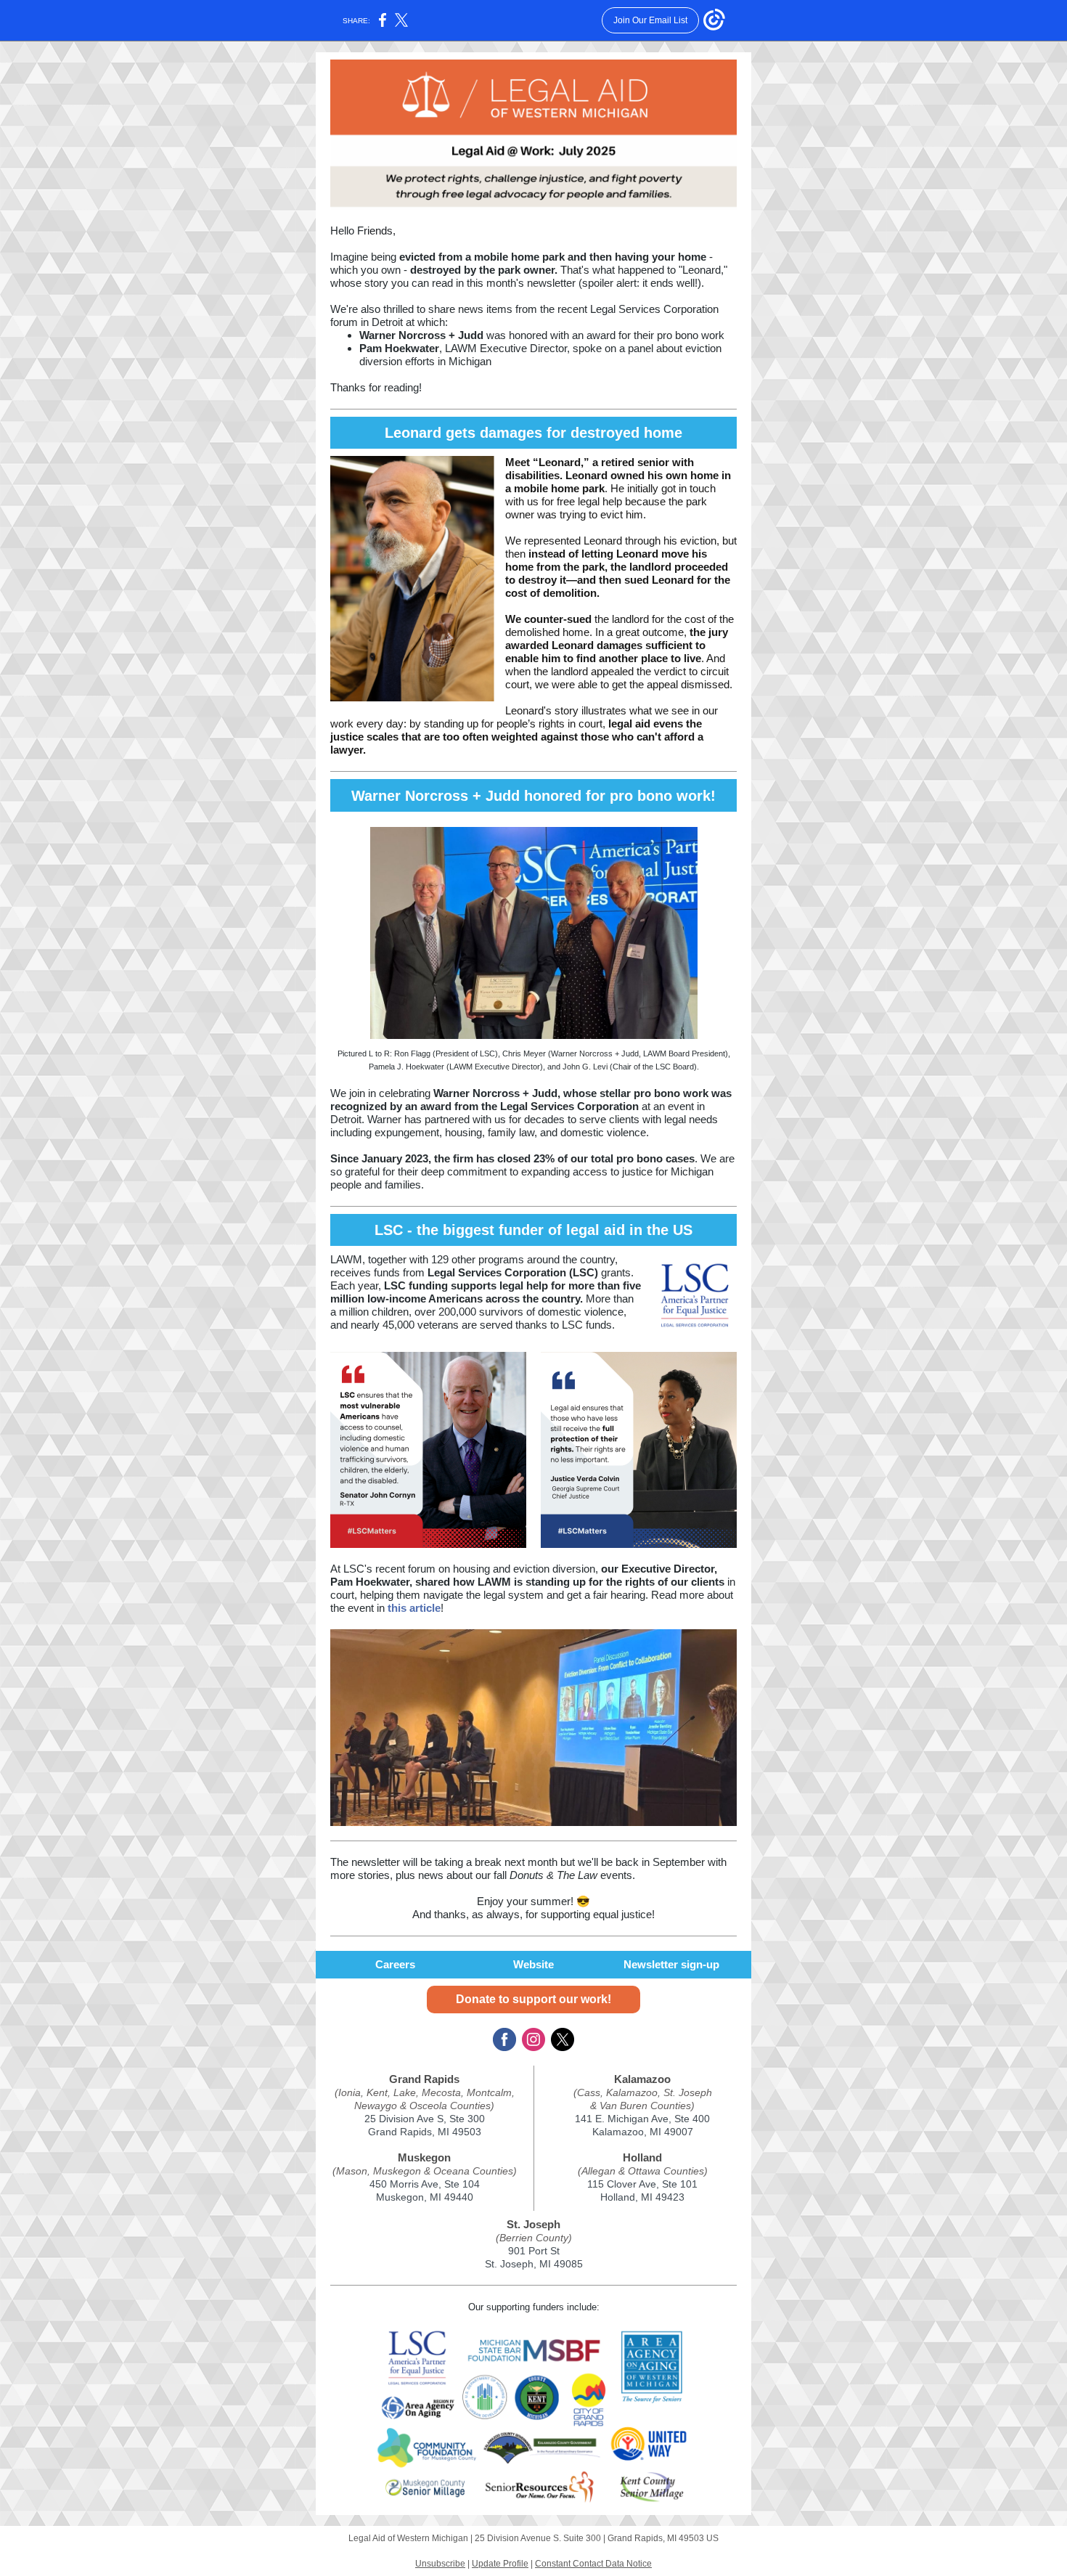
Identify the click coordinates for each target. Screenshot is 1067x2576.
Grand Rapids (424, 2079)
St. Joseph (533, 2224)
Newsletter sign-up (671, 1964)
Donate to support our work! (533, 1999)
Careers (395, 1964)
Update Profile (500, 2564)
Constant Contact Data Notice (593, 2564)
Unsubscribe (440, 2564)
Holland (642, 2157)
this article (414, 1608)
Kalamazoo (642, 2079)
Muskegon (424, 2157)
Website (533, 1964)
